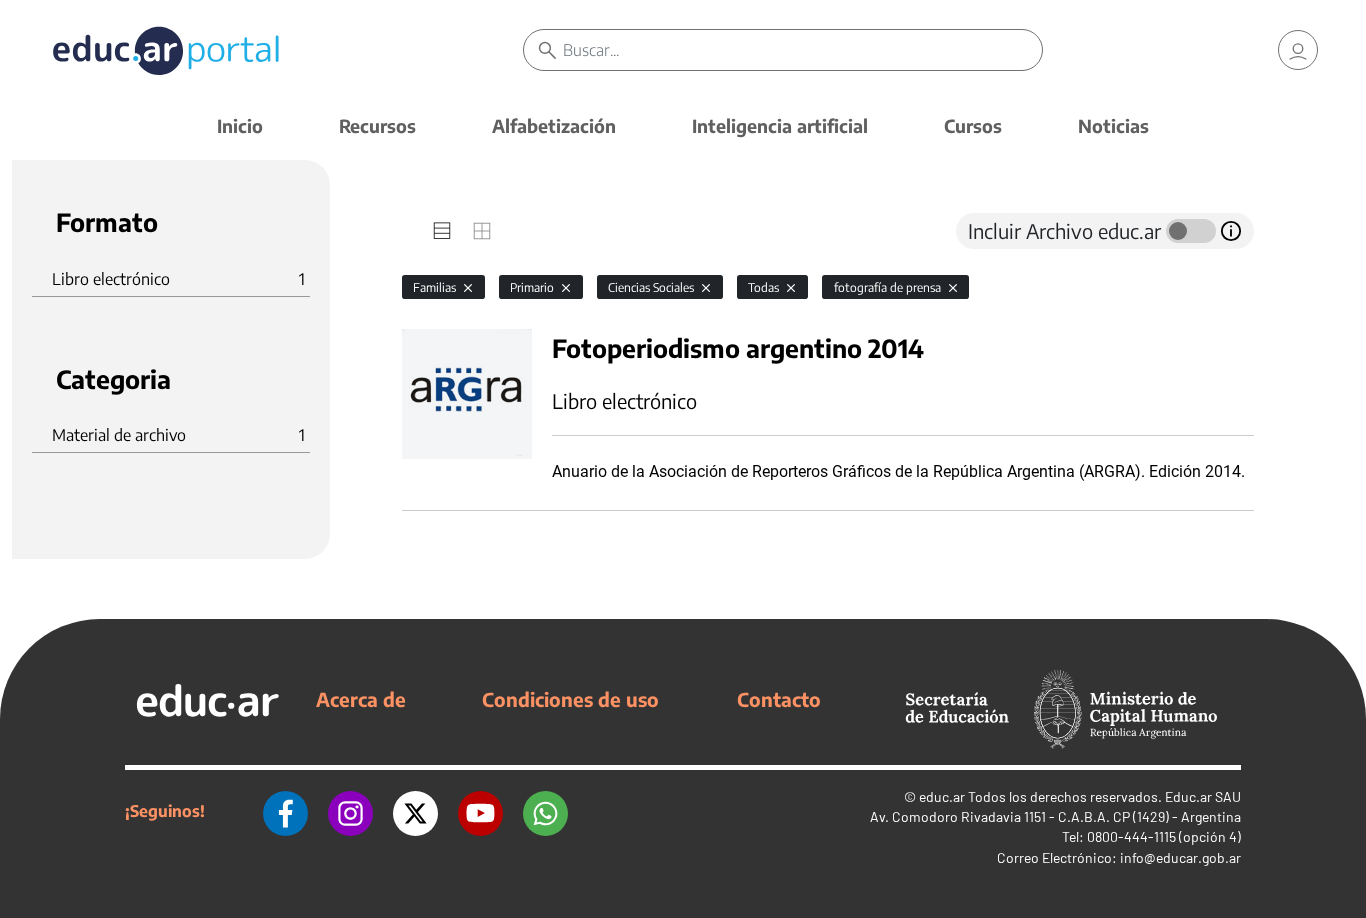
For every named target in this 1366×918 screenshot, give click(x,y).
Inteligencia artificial (780, 125)
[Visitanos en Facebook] (285, 811)
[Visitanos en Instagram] (350, 811)
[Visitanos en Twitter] (415, 811)
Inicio (240, 125)
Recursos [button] (377, 125)
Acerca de (361, 699)
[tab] (442, 231)
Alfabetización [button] (554, 125)
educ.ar (942, 796)
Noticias (1113, 125)
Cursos (973, 125)
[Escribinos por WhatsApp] (545, 811)
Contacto (779, 699)
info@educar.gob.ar (1180, 857)
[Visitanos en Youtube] (480, 811)
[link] (1298, 50)
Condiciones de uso (570, 699)
